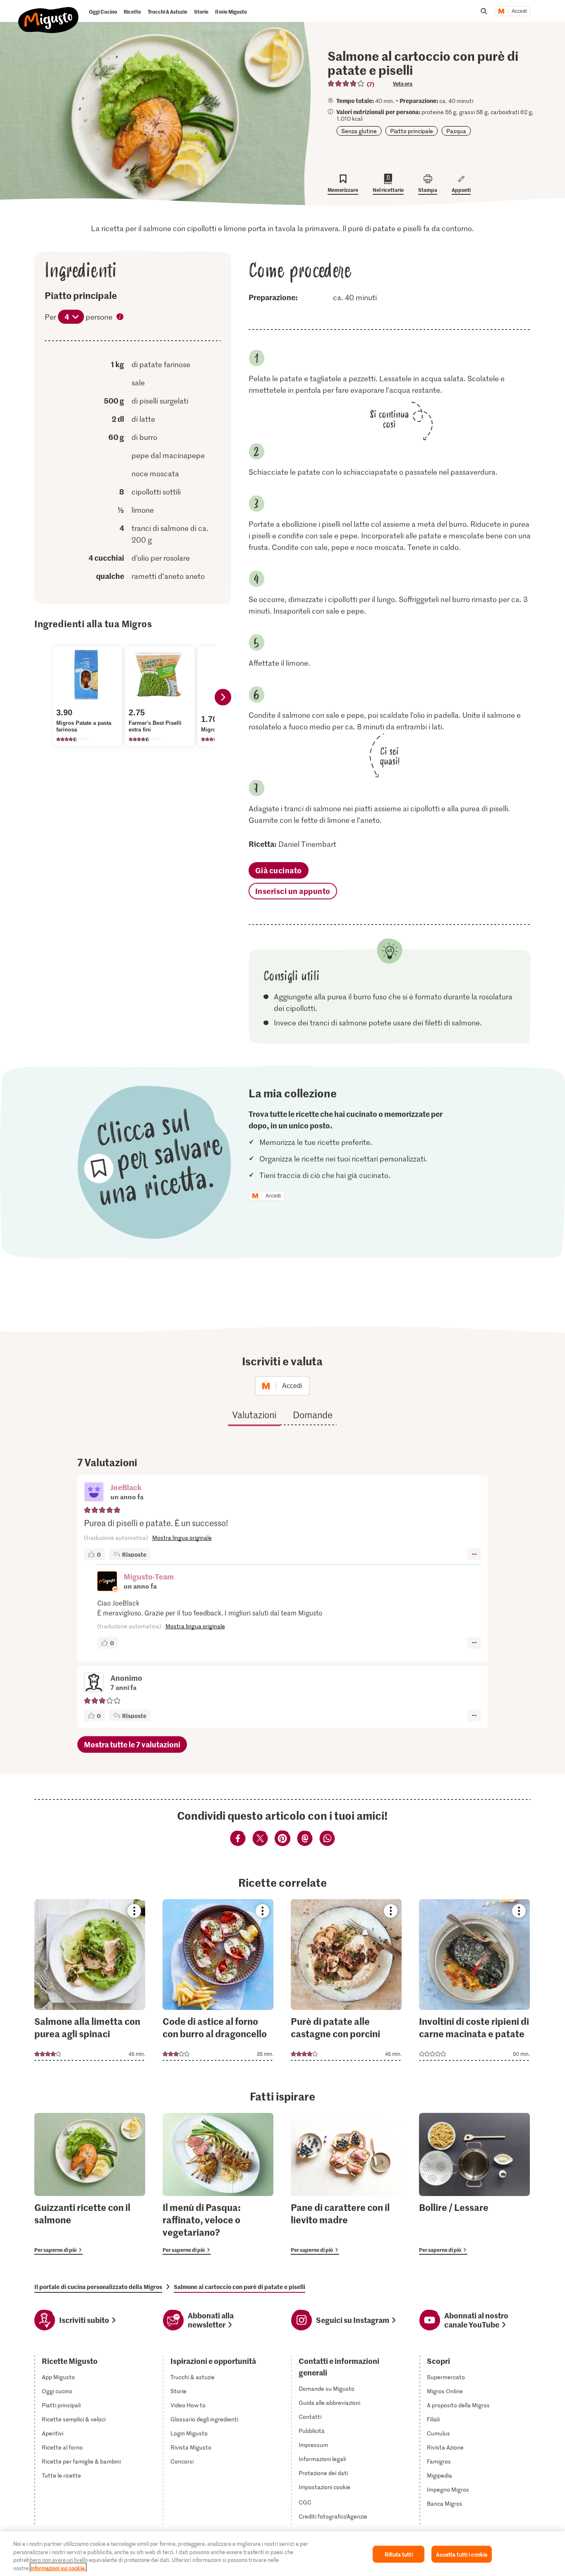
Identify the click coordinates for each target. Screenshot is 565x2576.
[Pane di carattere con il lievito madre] (346, 2184)
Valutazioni (254, 1415)
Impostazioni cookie (324, 2487)
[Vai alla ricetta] (90, 1980)
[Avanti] (223, 697)
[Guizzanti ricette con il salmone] (90, 2184)
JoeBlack (126, 1487)
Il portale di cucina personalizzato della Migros (98, 2287)
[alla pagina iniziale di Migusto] (49, 13)
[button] (94, 1493)
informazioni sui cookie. (58, 2568)
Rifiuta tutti (399, 2554)
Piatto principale (412, 131)
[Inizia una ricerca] (484, 11)
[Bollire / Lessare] (474, 2184)
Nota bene (120, 318)
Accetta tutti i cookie (462, 2554)
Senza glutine (359, 131)
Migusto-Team (149, 1576)
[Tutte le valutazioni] (346, 84)
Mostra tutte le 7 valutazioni (132, 1744)
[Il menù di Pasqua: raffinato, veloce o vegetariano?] (218, 2184)
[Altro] (474, 1554)
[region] (282, 2554)
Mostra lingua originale (182, 1538)
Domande (313, 1415)
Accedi (519, 11)
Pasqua (456, 131)
